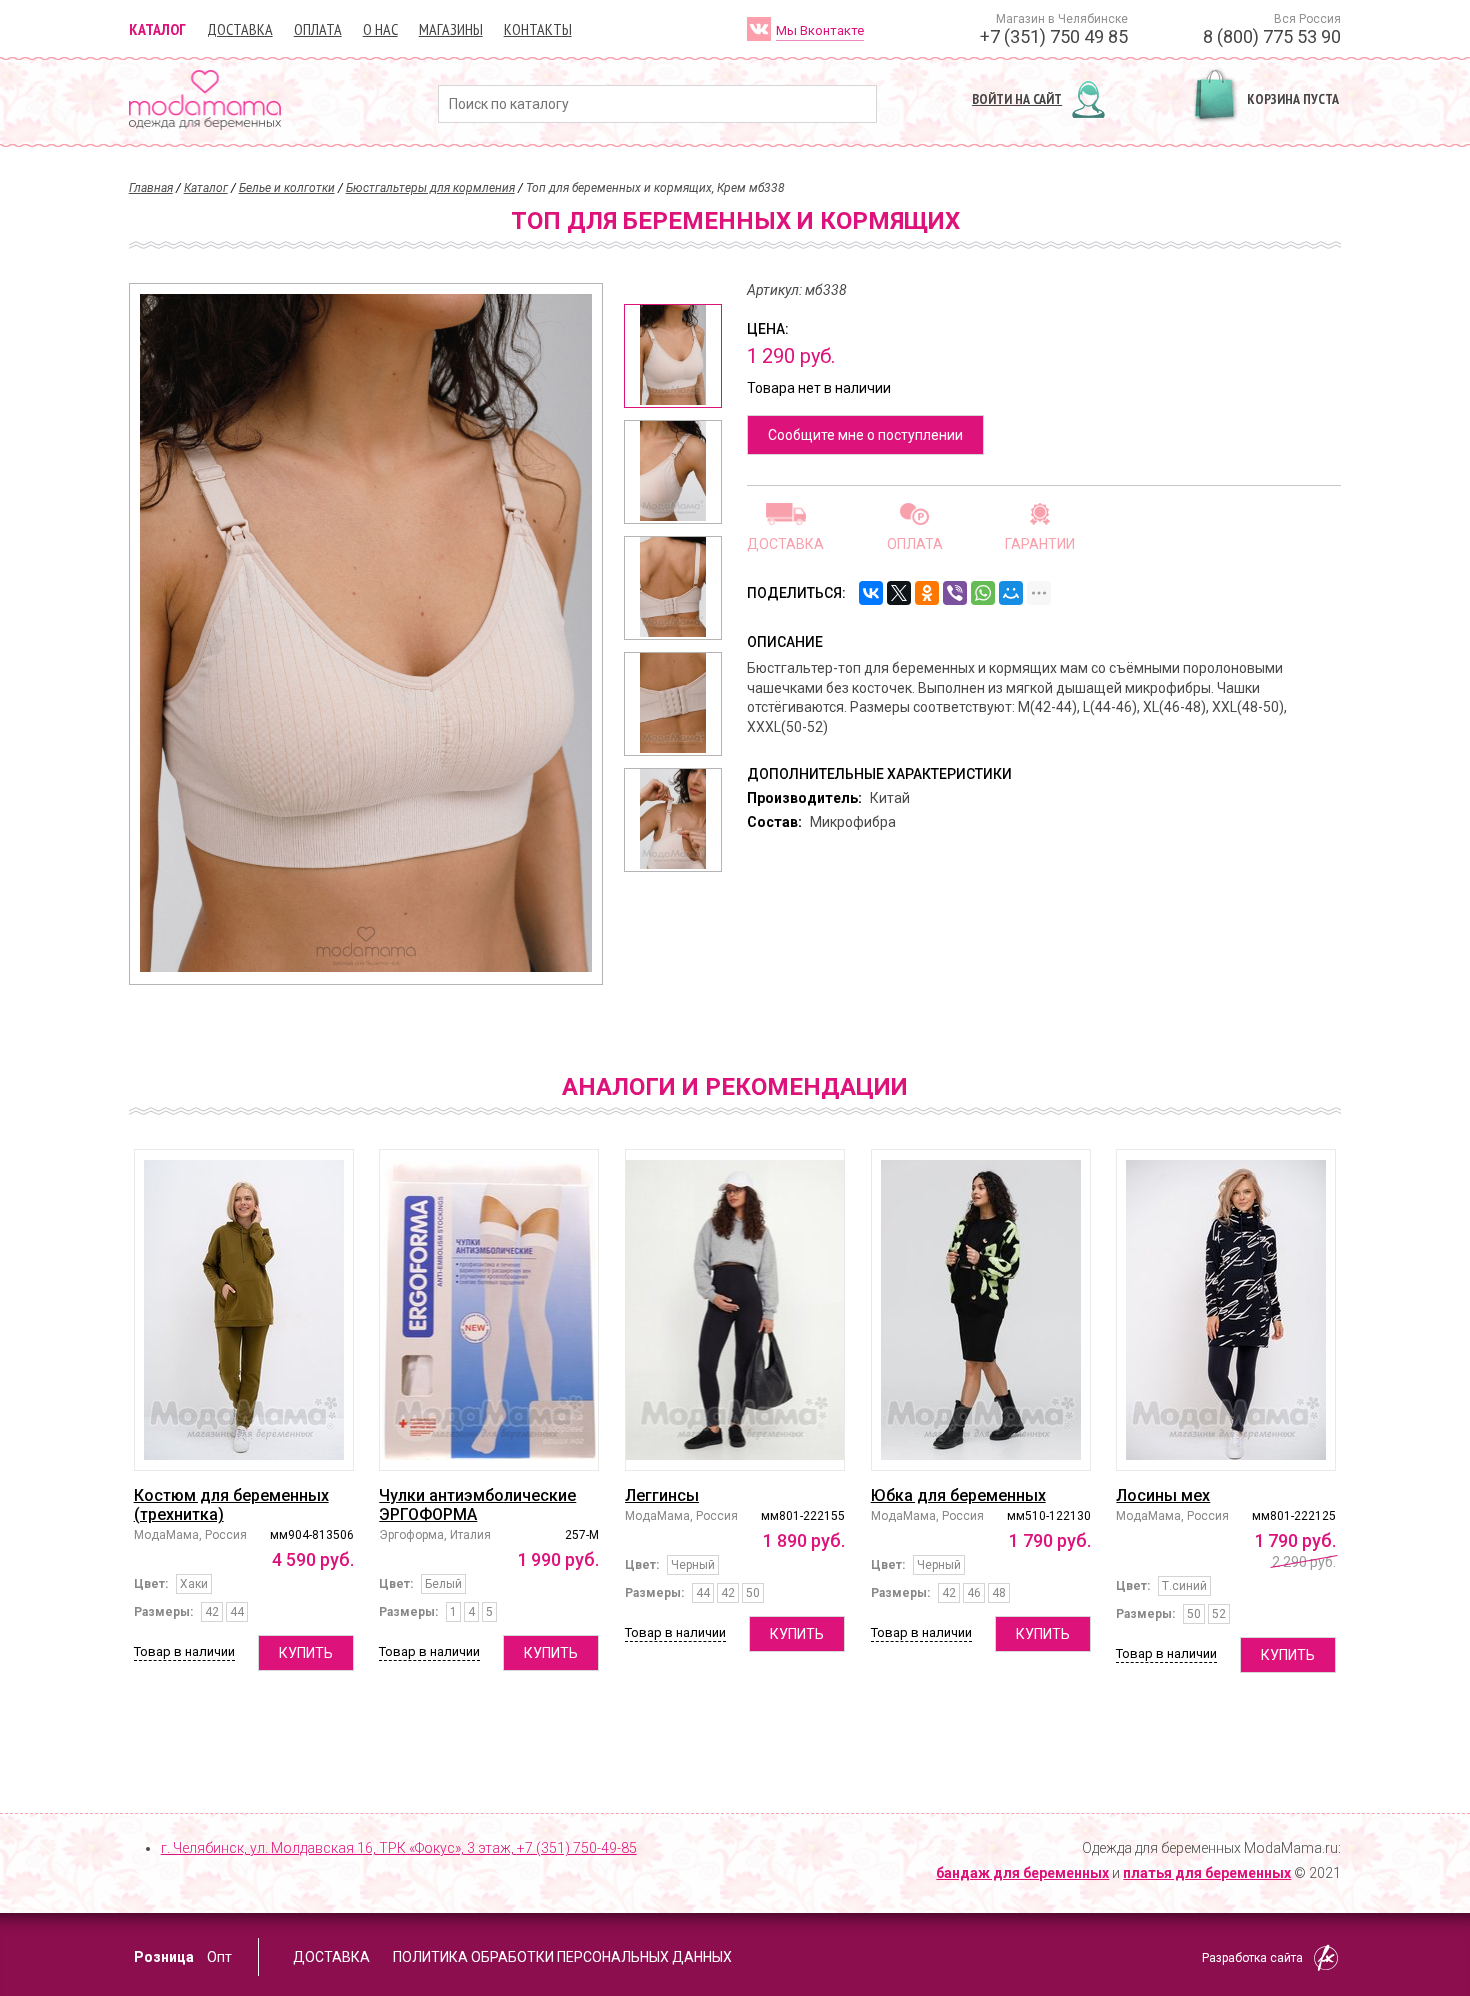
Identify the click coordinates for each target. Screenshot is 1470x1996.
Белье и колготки (287, 188)
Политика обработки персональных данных (562, 1957)
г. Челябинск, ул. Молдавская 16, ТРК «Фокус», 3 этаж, (399, 1848)
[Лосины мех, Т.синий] (1226, 1310)
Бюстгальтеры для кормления (430, 188)
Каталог (157, 29)
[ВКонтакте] (871, 593)
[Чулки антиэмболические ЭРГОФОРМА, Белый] (489, 1310)
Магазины (451, 29)
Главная (151, 188)
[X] (899, 593)
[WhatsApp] (983, 593)
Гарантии (1040, 543)
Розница (164, 1957)
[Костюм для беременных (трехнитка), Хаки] (244, 1310)
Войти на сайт (1017, 99)
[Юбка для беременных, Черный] (981, 1310)
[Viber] (955, 593)
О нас (380, 29)
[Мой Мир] (1011, 593)
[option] (673, 356)
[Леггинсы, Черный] (735, 1310)
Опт (219, 1957)
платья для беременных (1207, 1873)
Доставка (240, 29)
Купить (306, 1653)
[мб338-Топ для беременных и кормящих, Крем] (673, 356)
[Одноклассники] (927, 593)
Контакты (538, 29)
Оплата (318, 29)
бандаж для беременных (1022, 1873)
